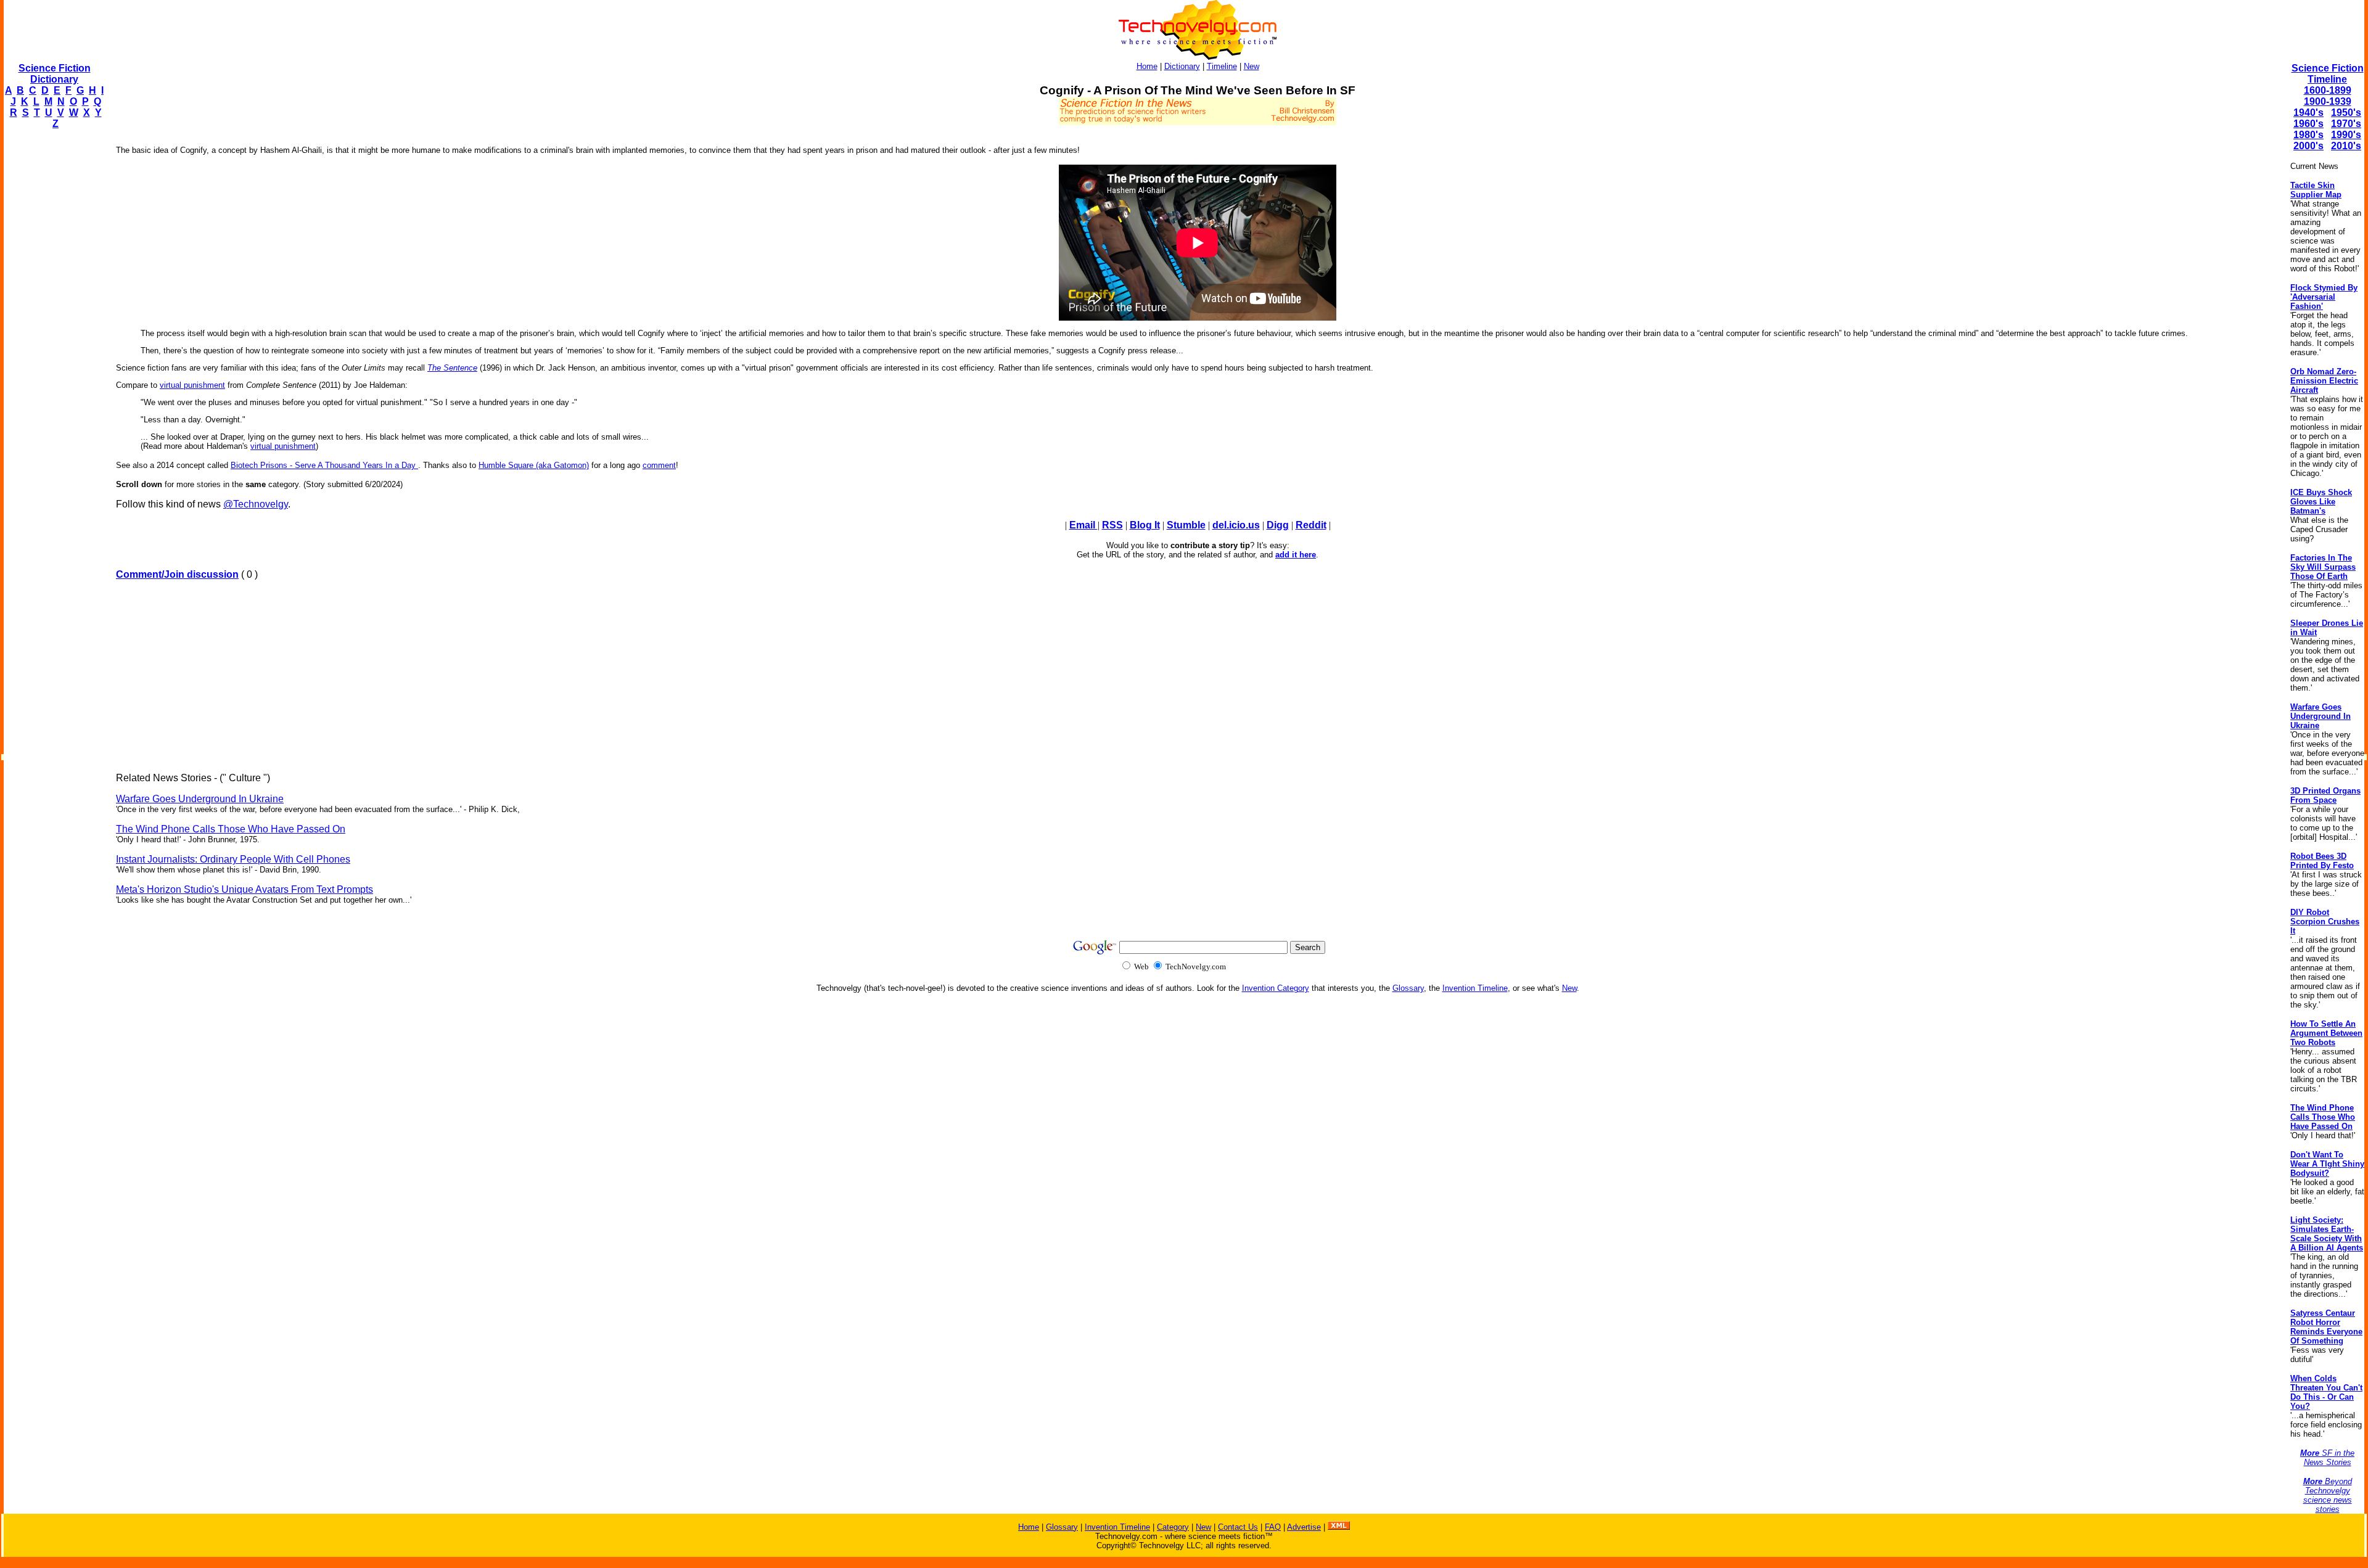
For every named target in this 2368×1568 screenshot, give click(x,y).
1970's (2346, 124)
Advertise (1304, 1527)
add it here (1296, 555)
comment (659, 465)
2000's (2308, 146)
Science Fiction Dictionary (55, 74)
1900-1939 (2328, 101)
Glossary (1408, 988)
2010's (2346, 146)
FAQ (1273, 1527)
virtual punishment (192, 385)
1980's (2308, 135)
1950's (2346, 113)
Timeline (1222, 66)
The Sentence (452, 368)
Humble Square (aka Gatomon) (534, 465)
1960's (2308, 124)
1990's (2346, 135)
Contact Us (1238, 1527)
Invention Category (1276, 988)
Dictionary (1182, 66)
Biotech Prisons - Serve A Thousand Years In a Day (324, 465)
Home (1147, 66)
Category (1173, 1527)
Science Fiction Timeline (2328, 74)
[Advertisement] (53, 324)
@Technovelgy (256, 504)
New (1252, 66)
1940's (2308, 113)
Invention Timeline (1475, 988)
